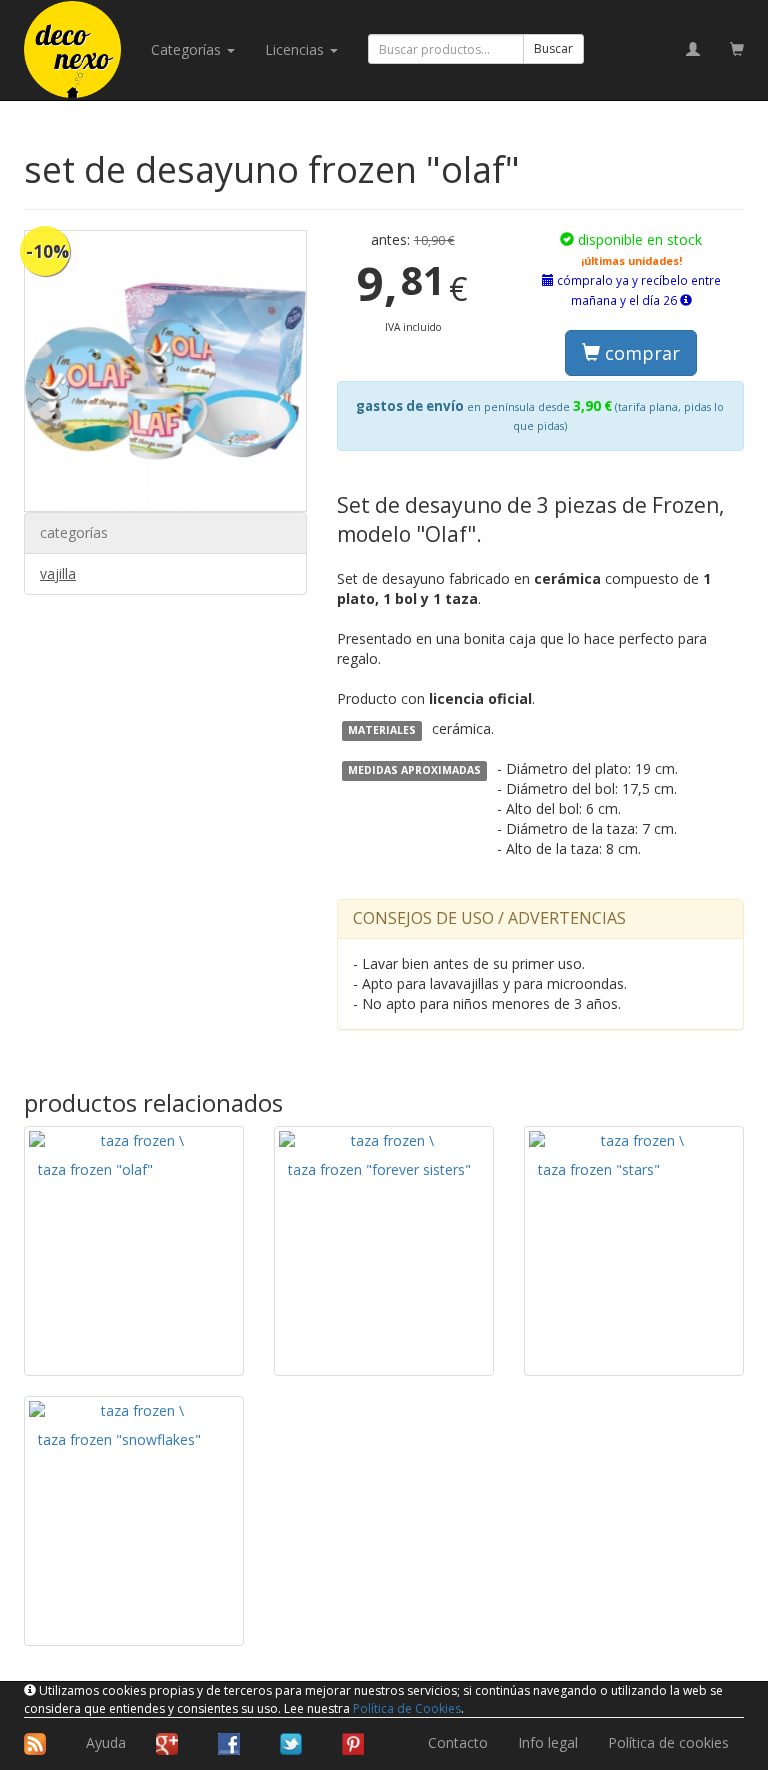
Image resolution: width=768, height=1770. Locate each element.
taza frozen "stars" (599, 1169)
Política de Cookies (407, 1708)
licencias (296, 49)
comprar (640, 353)
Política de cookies (668, 1742)
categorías (188, 49)
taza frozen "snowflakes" (119, 1439)
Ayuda (106, 1742)
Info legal (548, 1742)
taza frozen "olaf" (95, 1169)
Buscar (553, 48)
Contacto (458, 1742)
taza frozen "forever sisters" (379, 1169)
